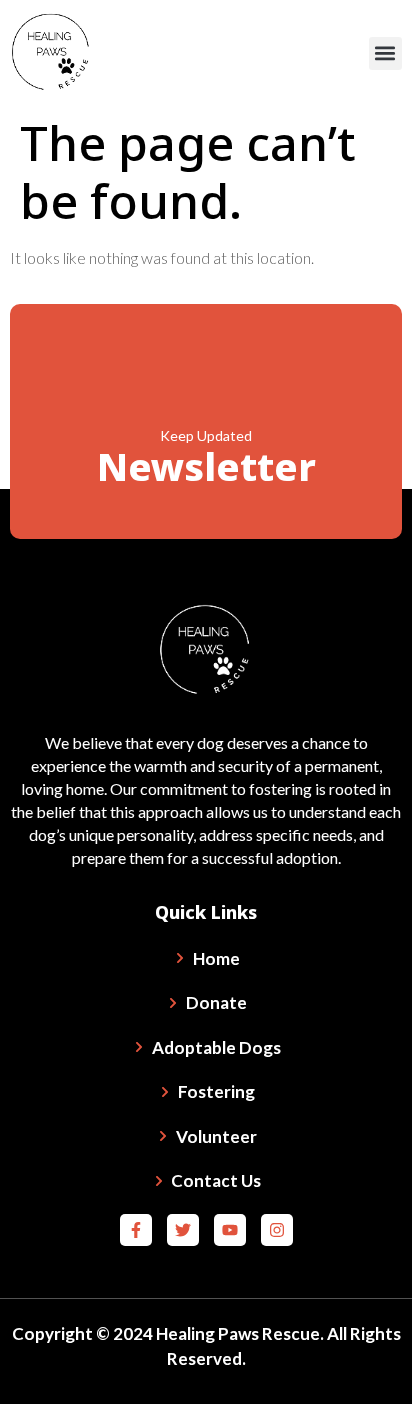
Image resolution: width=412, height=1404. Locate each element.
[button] (385, 53)
